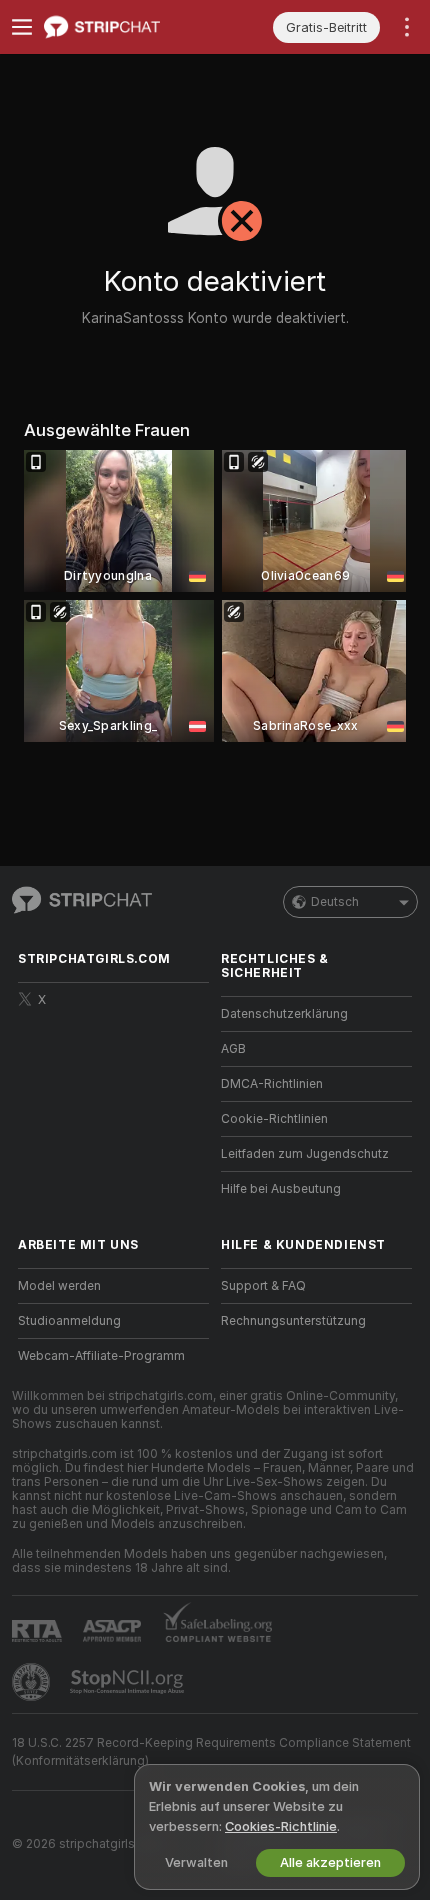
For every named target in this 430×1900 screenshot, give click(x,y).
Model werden (59, 1286)
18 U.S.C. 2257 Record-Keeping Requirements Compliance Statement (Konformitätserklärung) (211, 1752)
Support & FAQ (263, 1286)
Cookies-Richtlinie (281, 1826)
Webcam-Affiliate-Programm (101, 1356)
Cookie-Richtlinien (274, 1119)
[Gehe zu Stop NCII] (129, 1682)
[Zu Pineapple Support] (33, 1682)
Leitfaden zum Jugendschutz (305, 1154)
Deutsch (335, 902)
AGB (233, 1049)
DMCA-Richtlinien (272, 1084)
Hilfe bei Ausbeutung (281, 1189)
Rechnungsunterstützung (293, 1321)
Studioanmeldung (69, 1321)
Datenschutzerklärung (284, 1014)
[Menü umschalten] (22, 27)
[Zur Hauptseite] (129, 27)
